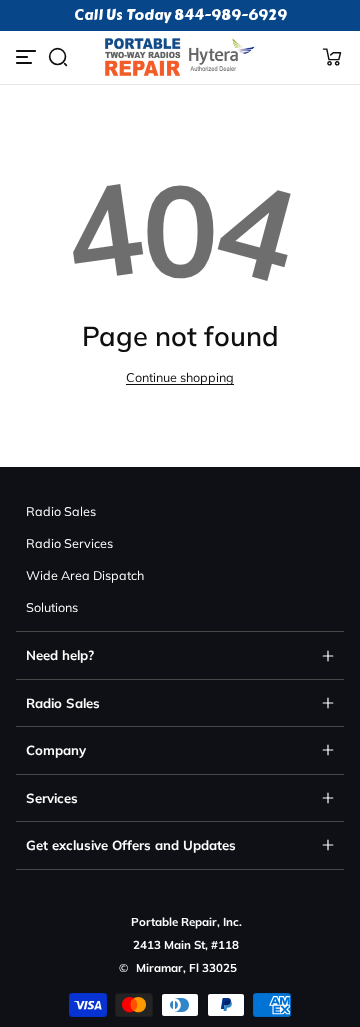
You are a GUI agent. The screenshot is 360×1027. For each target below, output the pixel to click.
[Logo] (180, 57)
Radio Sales (61, 511)
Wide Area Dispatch (85, 575)
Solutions (52, 607)
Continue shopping (180, 377)
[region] (180, 15)
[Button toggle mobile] (28, 57)
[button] (58, 57)
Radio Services (69, 543)
